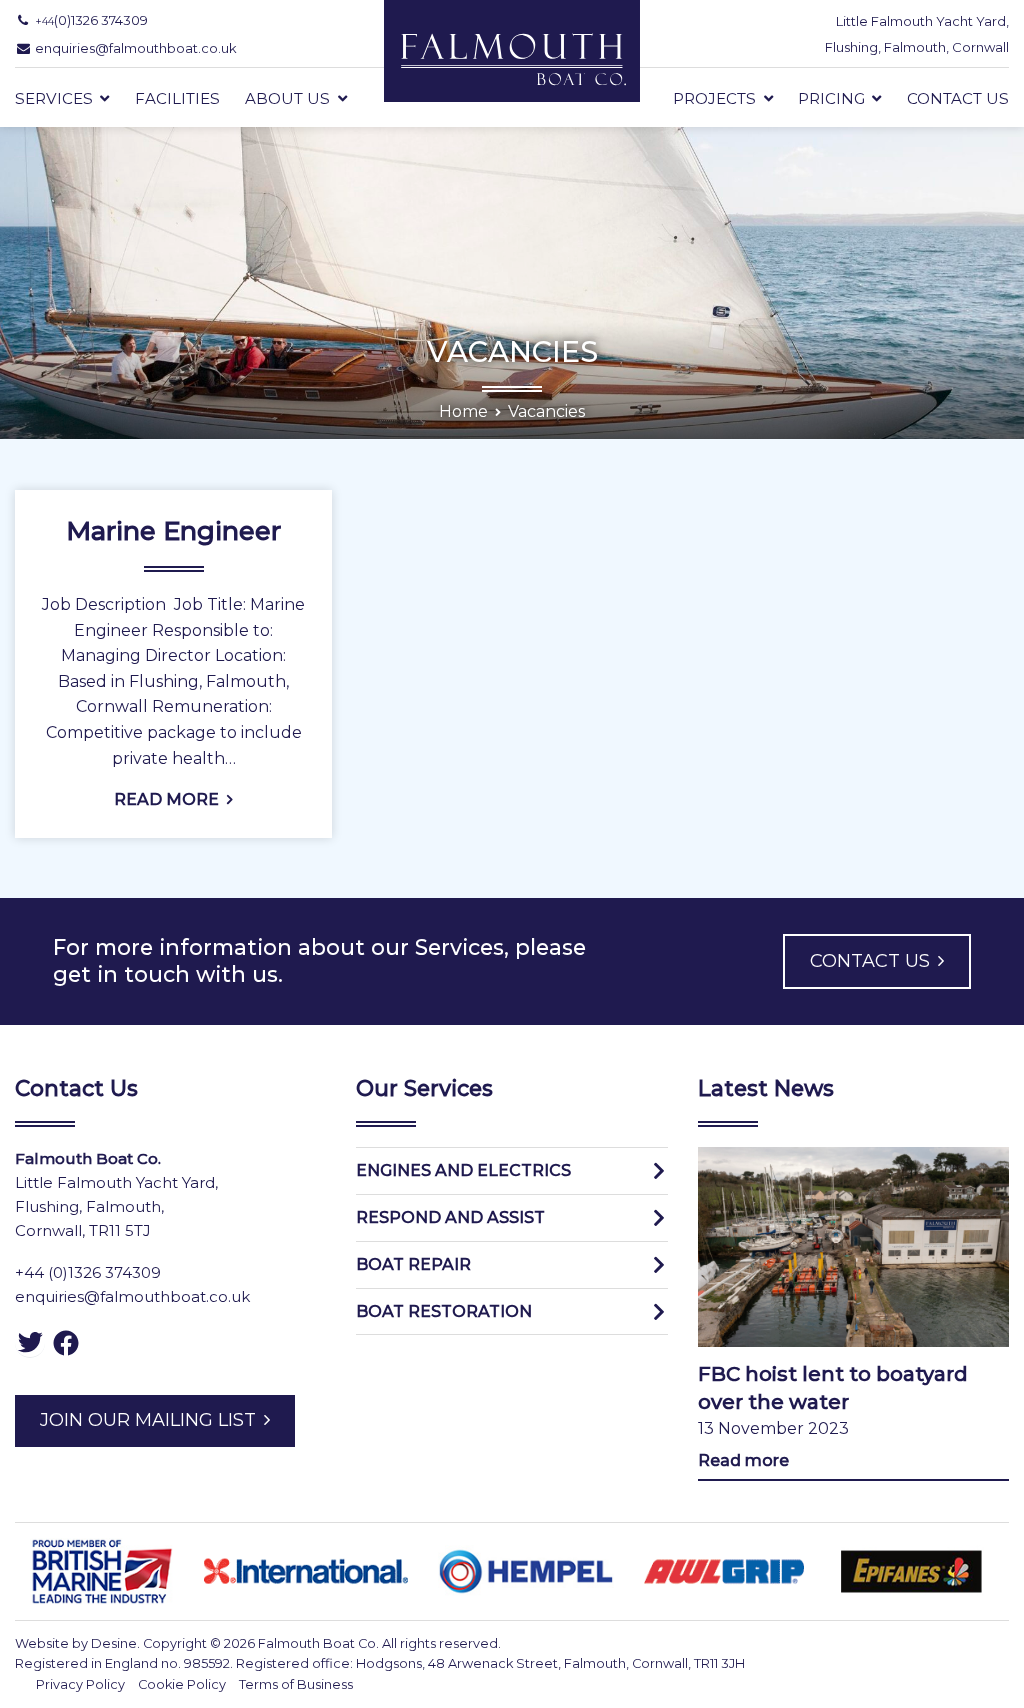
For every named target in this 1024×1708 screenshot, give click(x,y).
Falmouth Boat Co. (318, 1643)
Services (54, 99)
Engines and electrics (463, 1170)
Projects (714, 99)
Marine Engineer (173, 531)
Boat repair (413, 1264)
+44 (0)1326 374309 (88, 1272)
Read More (166, 799)
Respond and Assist (450, 1217)
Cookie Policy (182, 1684)
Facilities (177, 99)
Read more (743, 1460)
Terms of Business (296, 1684)
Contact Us (958, 99)
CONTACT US (870, 961)
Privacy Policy (80, 1684)
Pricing (831, 99)
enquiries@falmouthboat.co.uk (132, 1296)
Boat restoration (444, 1311)
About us (287, 99)
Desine (114, 1643)
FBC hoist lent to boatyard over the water (833, 1388)
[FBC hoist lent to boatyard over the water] (853, 1247)
